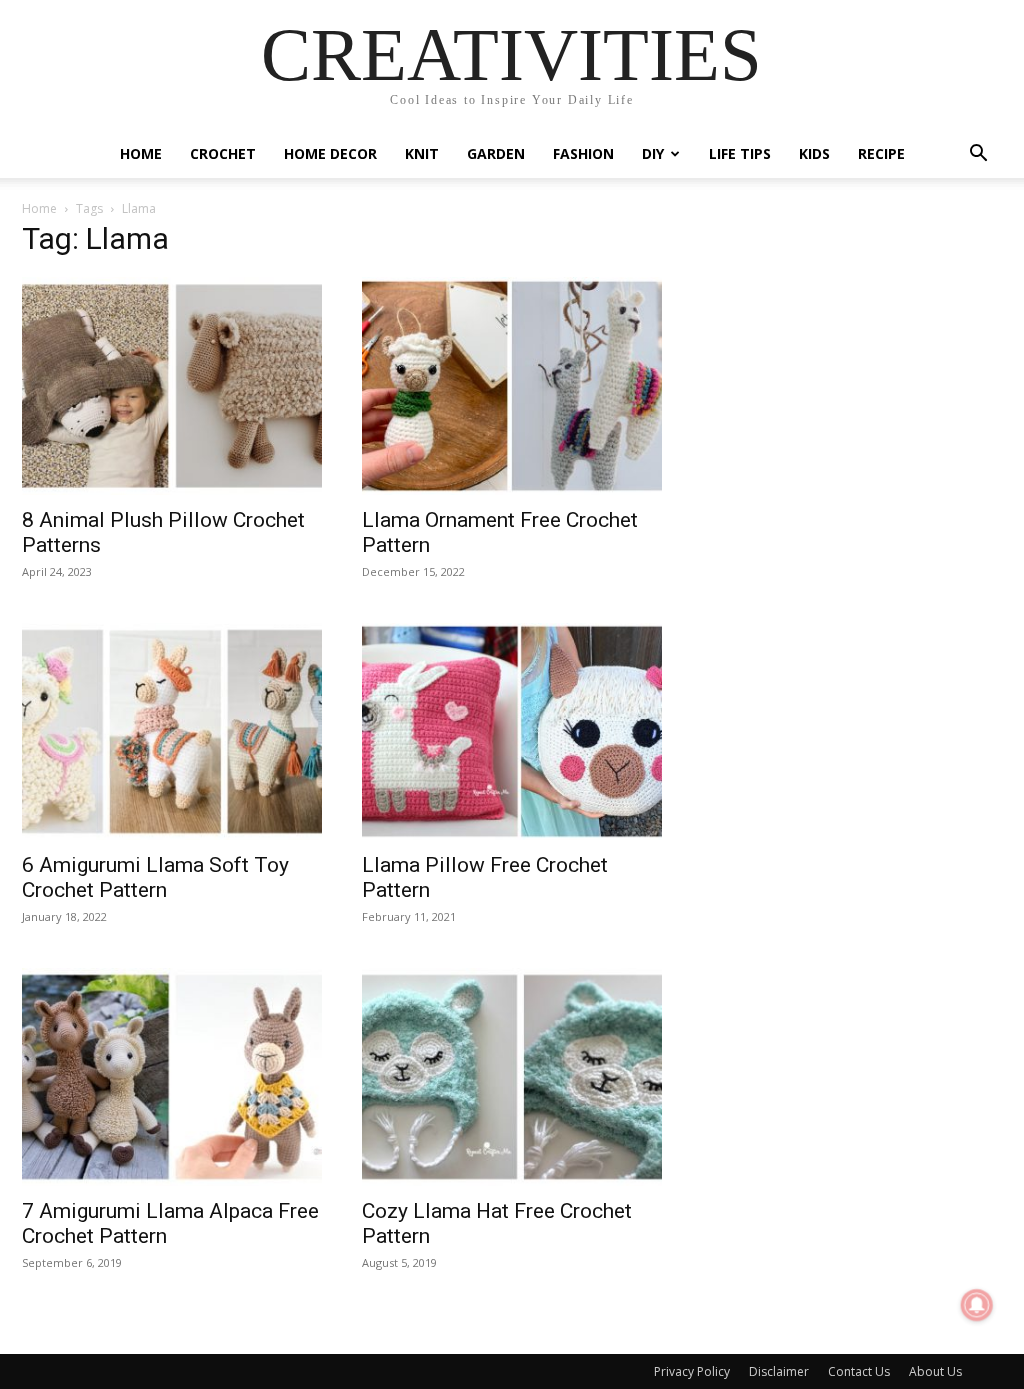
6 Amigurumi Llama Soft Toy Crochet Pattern (155, 877)
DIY (653, 153)
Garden (496, 153)
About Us (935, 1371)
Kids (814, 153)
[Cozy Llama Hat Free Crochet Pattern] (512, 1077)
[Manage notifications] (977, 1305)
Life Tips (740, 153)
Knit (422, 153)
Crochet (223, 153)
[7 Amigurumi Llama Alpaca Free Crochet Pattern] (172, 1077)
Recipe (881, 153)
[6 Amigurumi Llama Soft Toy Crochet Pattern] (172, 732)
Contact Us (859, 1371)
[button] (978, 155)
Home (141, 153)
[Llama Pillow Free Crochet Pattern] (512, 732)
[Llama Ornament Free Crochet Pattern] (512, 386)
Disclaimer (779, 1371)
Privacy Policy (692, 1371)
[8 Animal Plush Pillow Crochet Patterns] (172, 386)
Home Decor (330, 153)
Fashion (583, 153)
